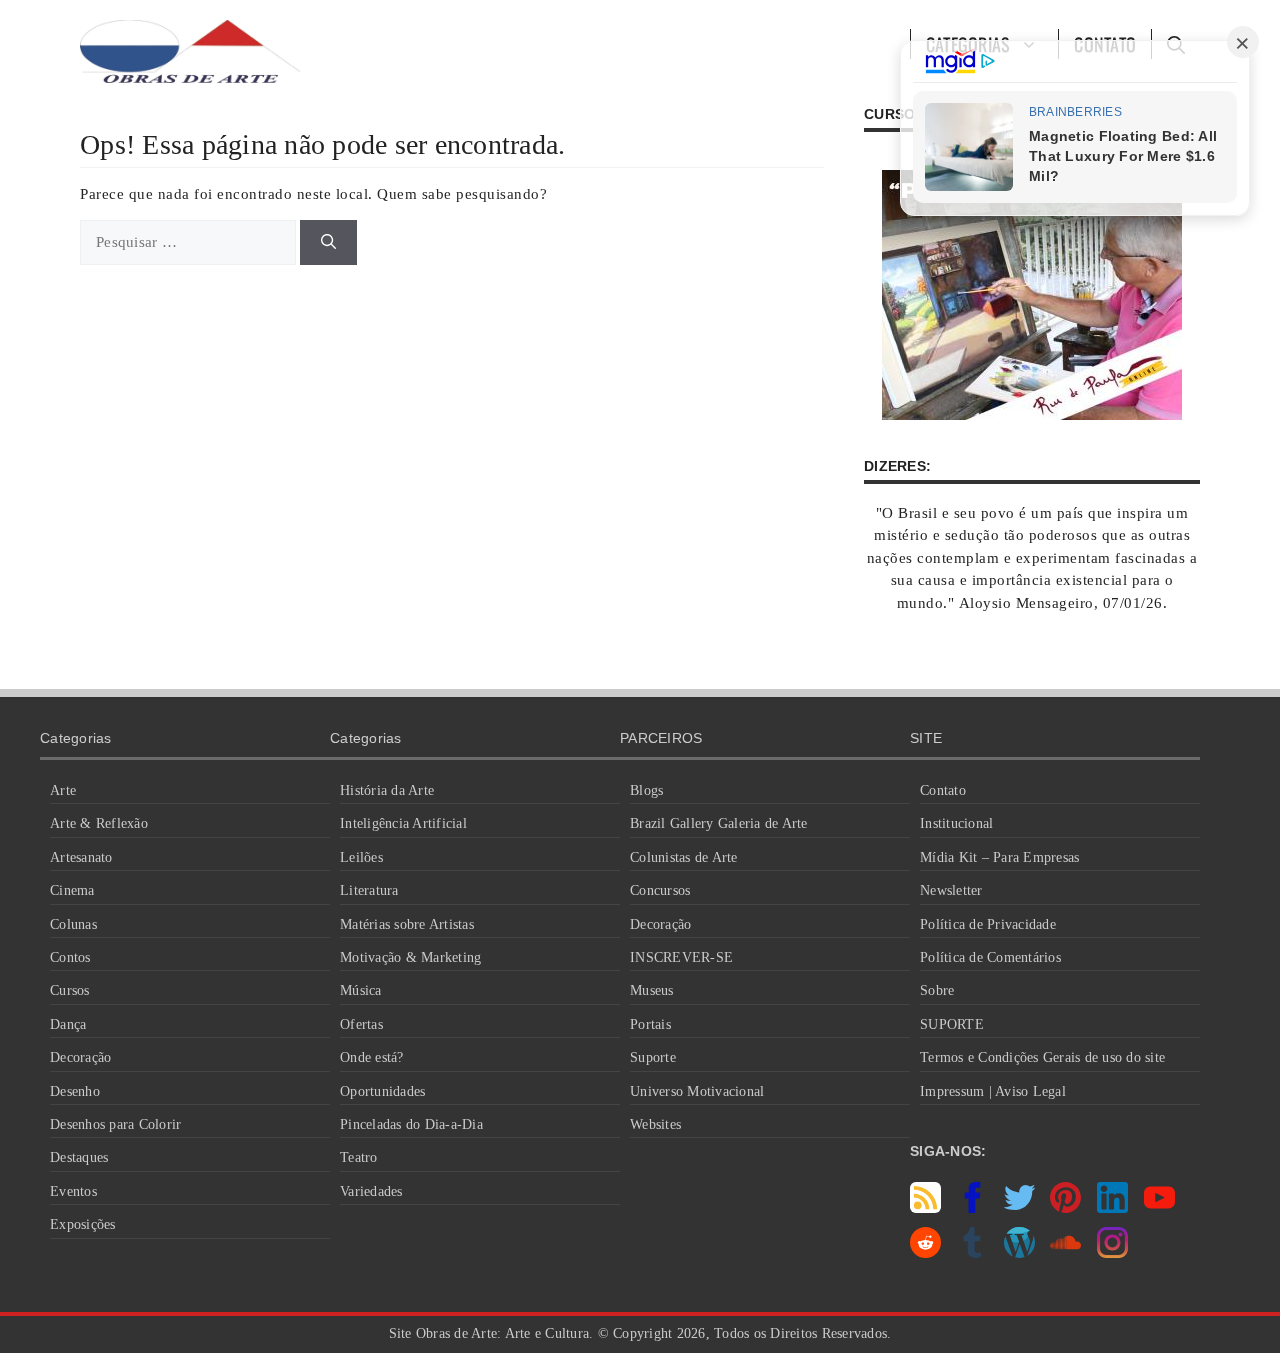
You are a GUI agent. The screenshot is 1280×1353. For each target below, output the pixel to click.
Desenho (75, 1091)
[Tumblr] (972, 1253)
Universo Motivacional (697, 1091)
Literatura (369, 890)
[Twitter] (1019, 1208)
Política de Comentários (990, 957)
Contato (943, 790)
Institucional (956, 823)
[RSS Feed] (925, 1208)
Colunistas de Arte (684, 857)
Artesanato (81, 857)
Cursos (70, 990)
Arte (63, 790)
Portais (650, 1024)
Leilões (361, 857)
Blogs (646, 790)
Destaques (79, 1157)
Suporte (653, 1057)
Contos (70, 957)
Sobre (937, 990)
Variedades (371, 1191)
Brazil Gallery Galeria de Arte (719, 823)
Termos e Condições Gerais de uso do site (1042, 1057)
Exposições (83, 1224)
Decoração (80, 1057)
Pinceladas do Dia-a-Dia (411, 1124)
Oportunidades (382, 1091)
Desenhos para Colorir (115, 1124)
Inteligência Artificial (403, 823)
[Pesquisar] (328, 242)
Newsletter (951, 890)
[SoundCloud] (1065, 1253)
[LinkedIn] (1112, 1208)
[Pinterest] (1065, 1208)
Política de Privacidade (988, 924)
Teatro (359, 1157)
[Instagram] (1112, 1253)
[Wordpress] (1019, 1253)
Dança (68, 1024)
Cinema (72, 890)
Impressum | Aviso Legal (993, 1091)
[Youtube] (1159, 1208)
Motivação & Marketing (410, 957)
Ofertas (361, 1024)
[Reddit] (925, 1253)
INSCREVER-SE (681, 957)
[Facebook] (972, 1208)
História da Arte (387, 790)
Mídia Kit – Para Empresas (999, 857)
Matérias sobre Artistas (407, 924)
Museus (652, 990)
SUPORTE (952, 1024)
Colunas (73, 924)
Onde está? (372, 1057)
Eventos (73, 1191)
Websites (655, 1124)
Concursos (660, 890)
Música (361, 990)
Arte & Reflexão (99, 823)
